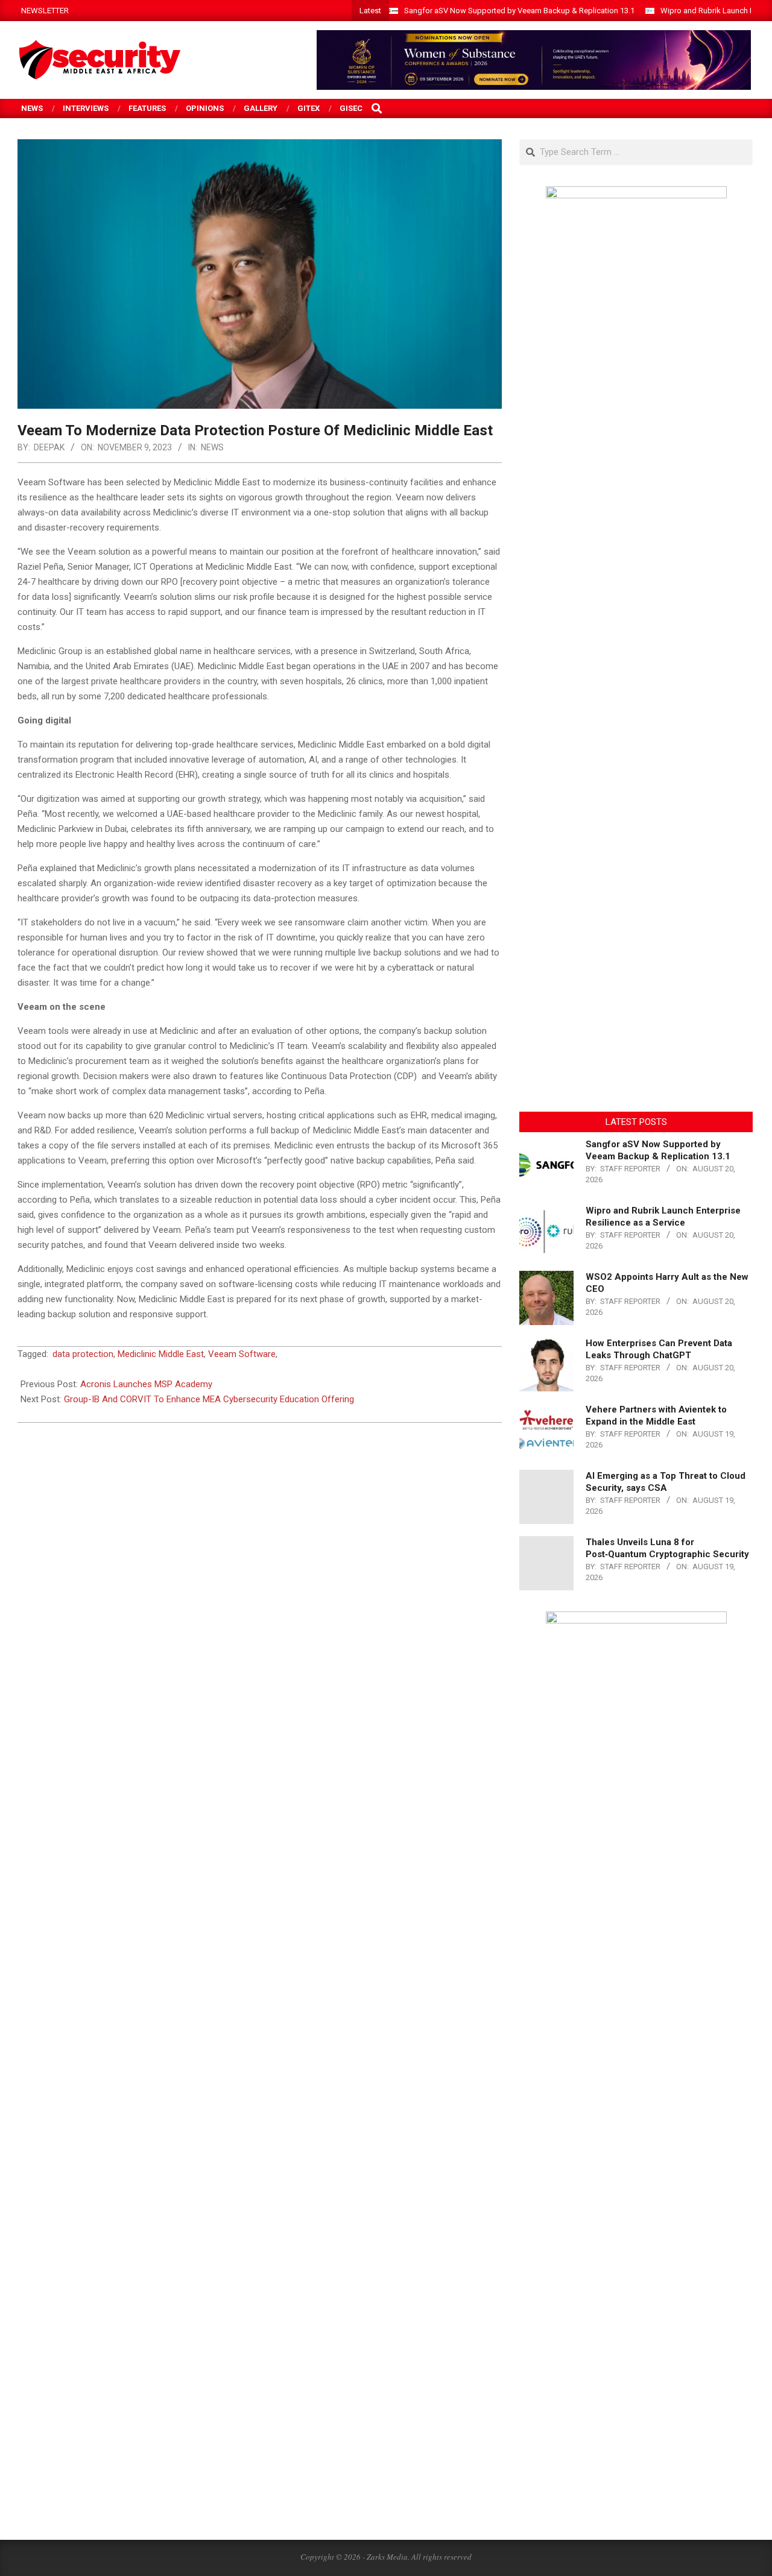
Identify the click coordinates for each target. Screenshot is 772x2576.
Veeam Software (242, 1354)
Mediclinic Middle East (161, 1354)
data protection (83, 1354)
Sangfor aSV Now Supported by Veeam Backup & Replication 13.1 (519, 11)
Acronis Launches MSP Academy (146, 1384)
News (212, 447)
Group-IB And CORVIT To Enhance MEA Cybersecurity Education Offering (209, 1399)
